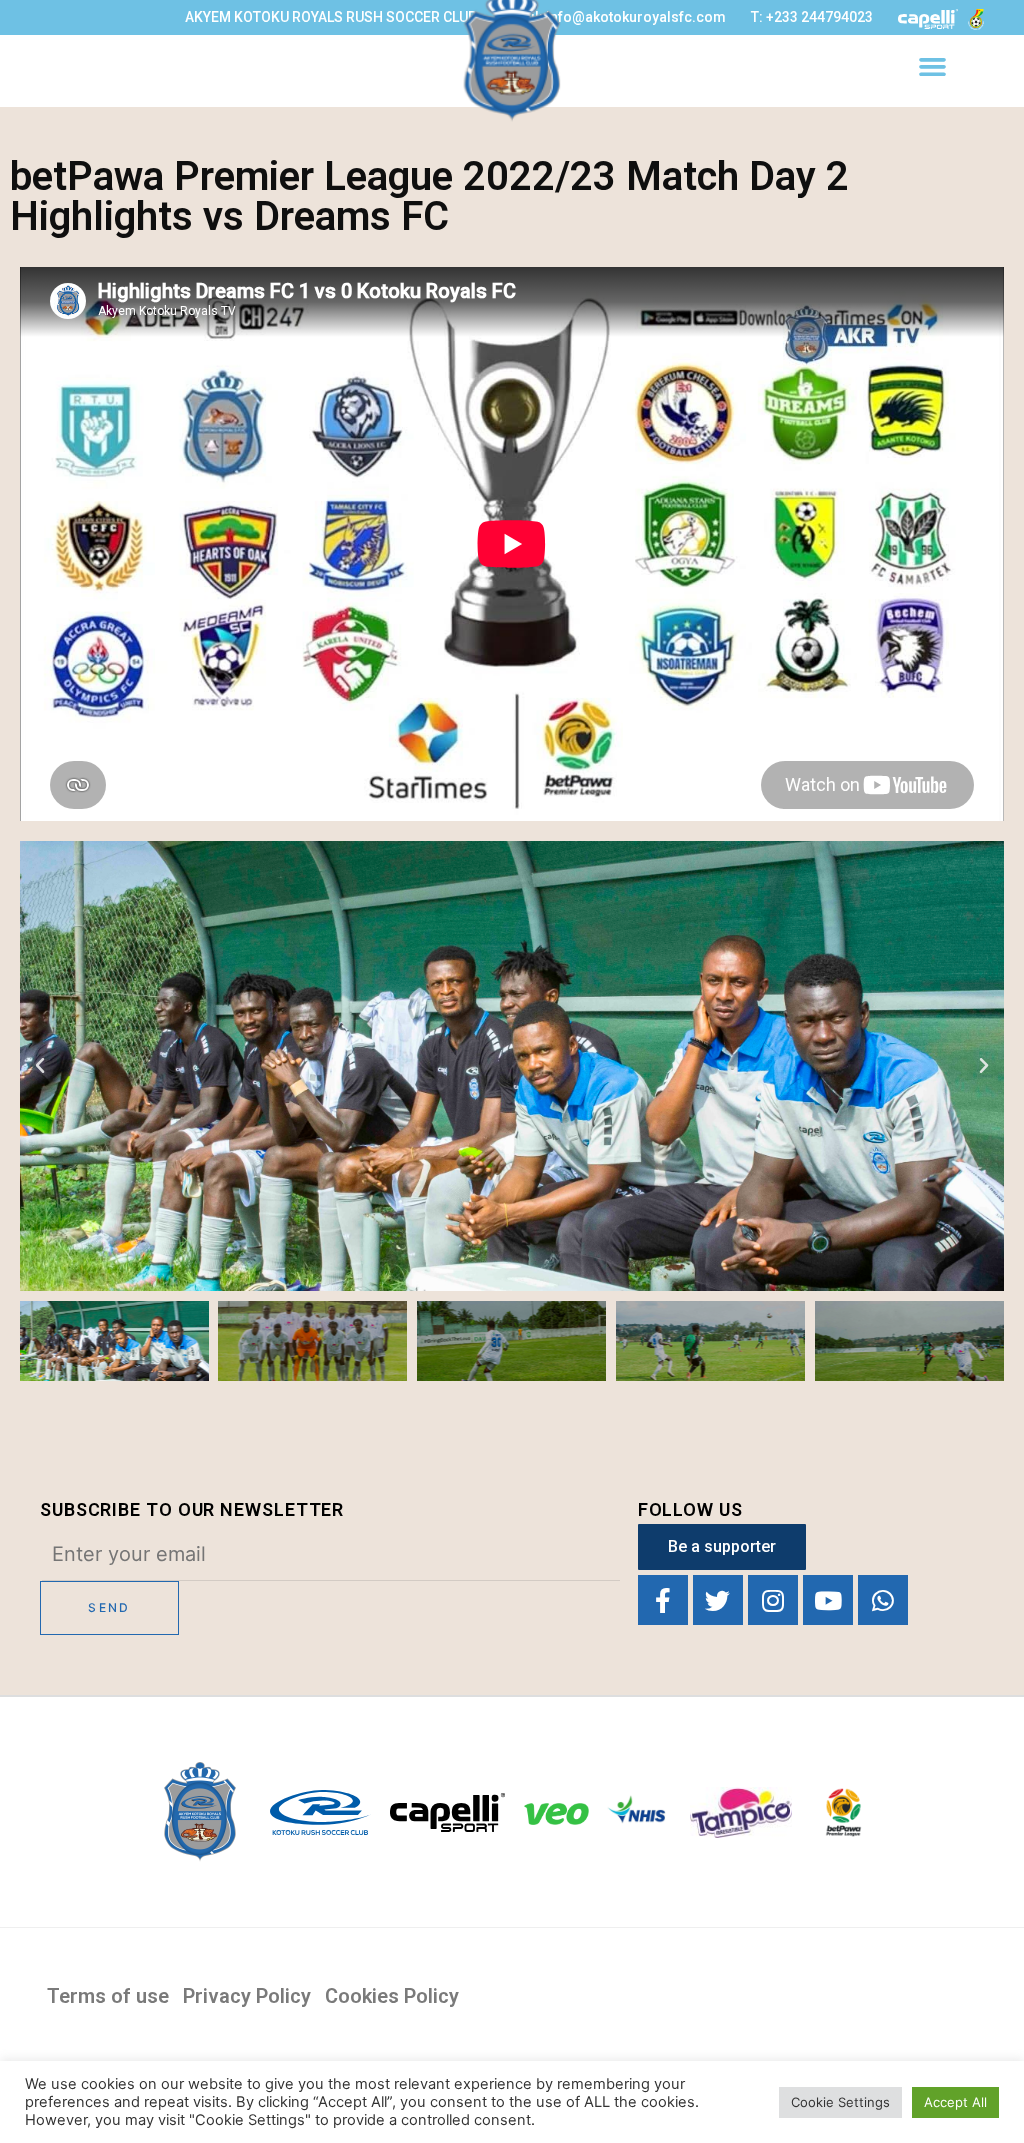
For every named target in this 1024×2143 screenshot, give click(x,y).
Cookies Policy (392, 1996)
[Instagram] (773, 1600)
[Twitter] (718, 1600)
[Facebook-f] (663, 1600)
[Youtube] (828, 1600)
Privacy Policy (247, 1996)
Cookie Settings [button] (840, 2102)
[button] (933, 67)
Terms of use (108, 1996)
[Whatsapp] (883, 1600)
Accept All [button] (955, 2102)
